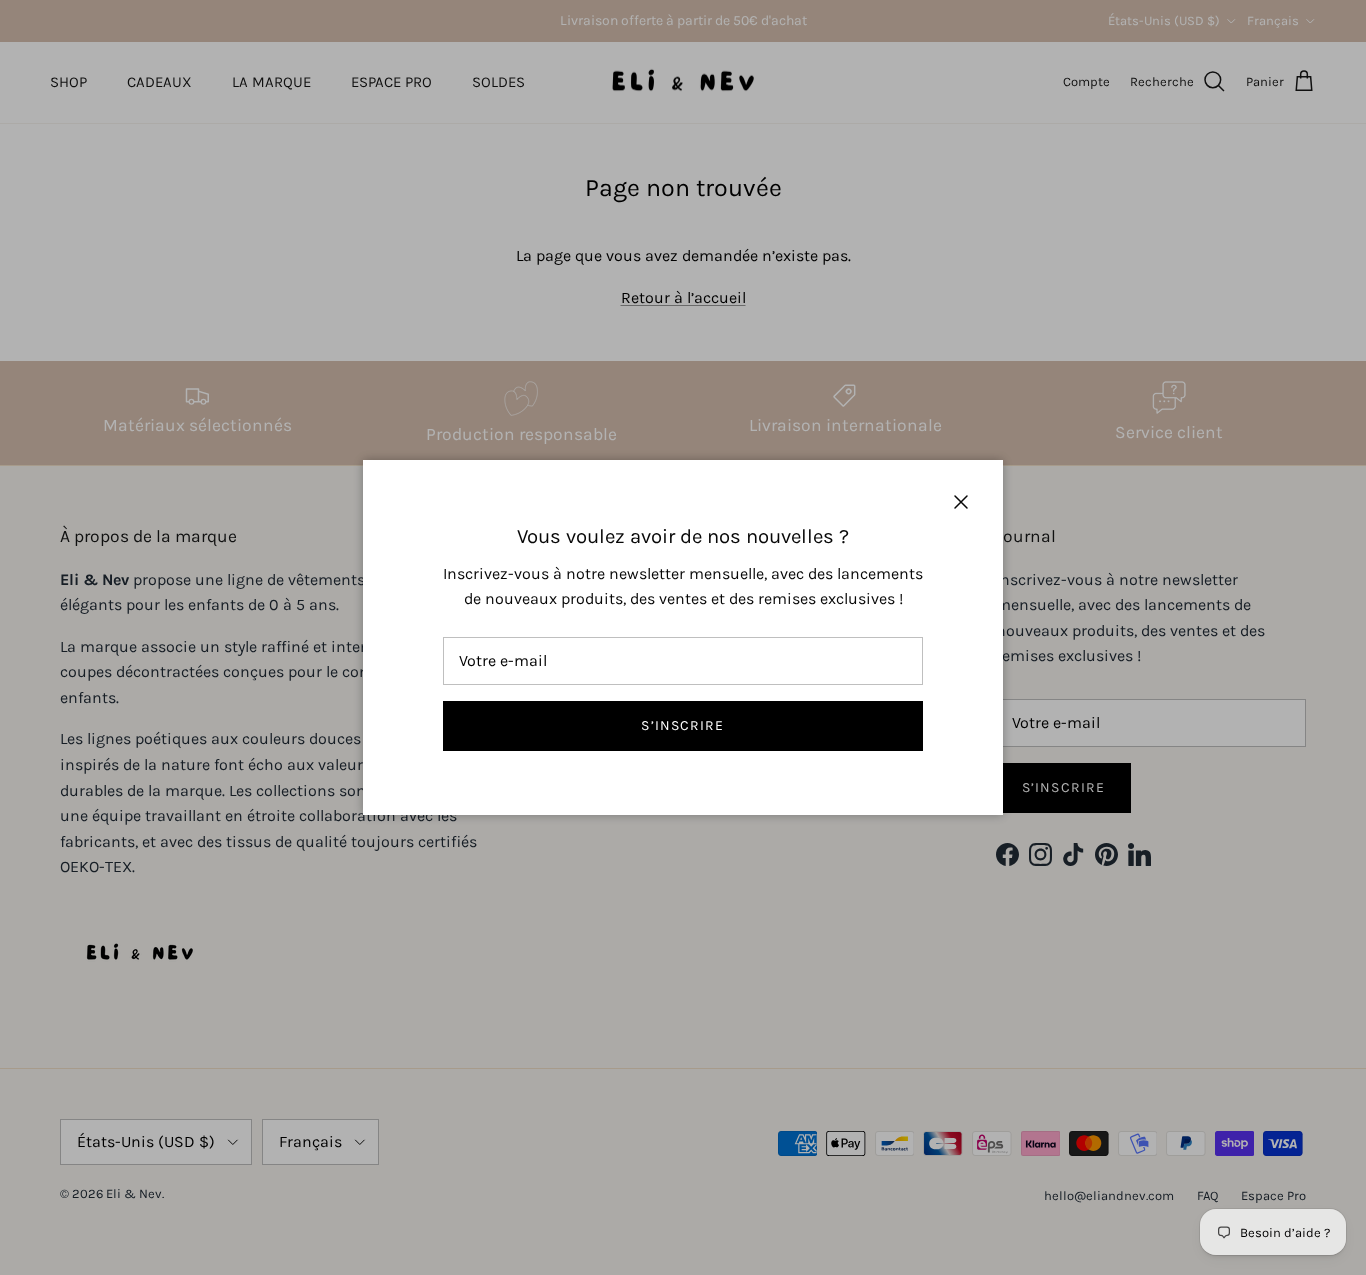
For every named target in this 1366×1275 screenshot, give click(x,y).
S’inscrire (682, 725)
